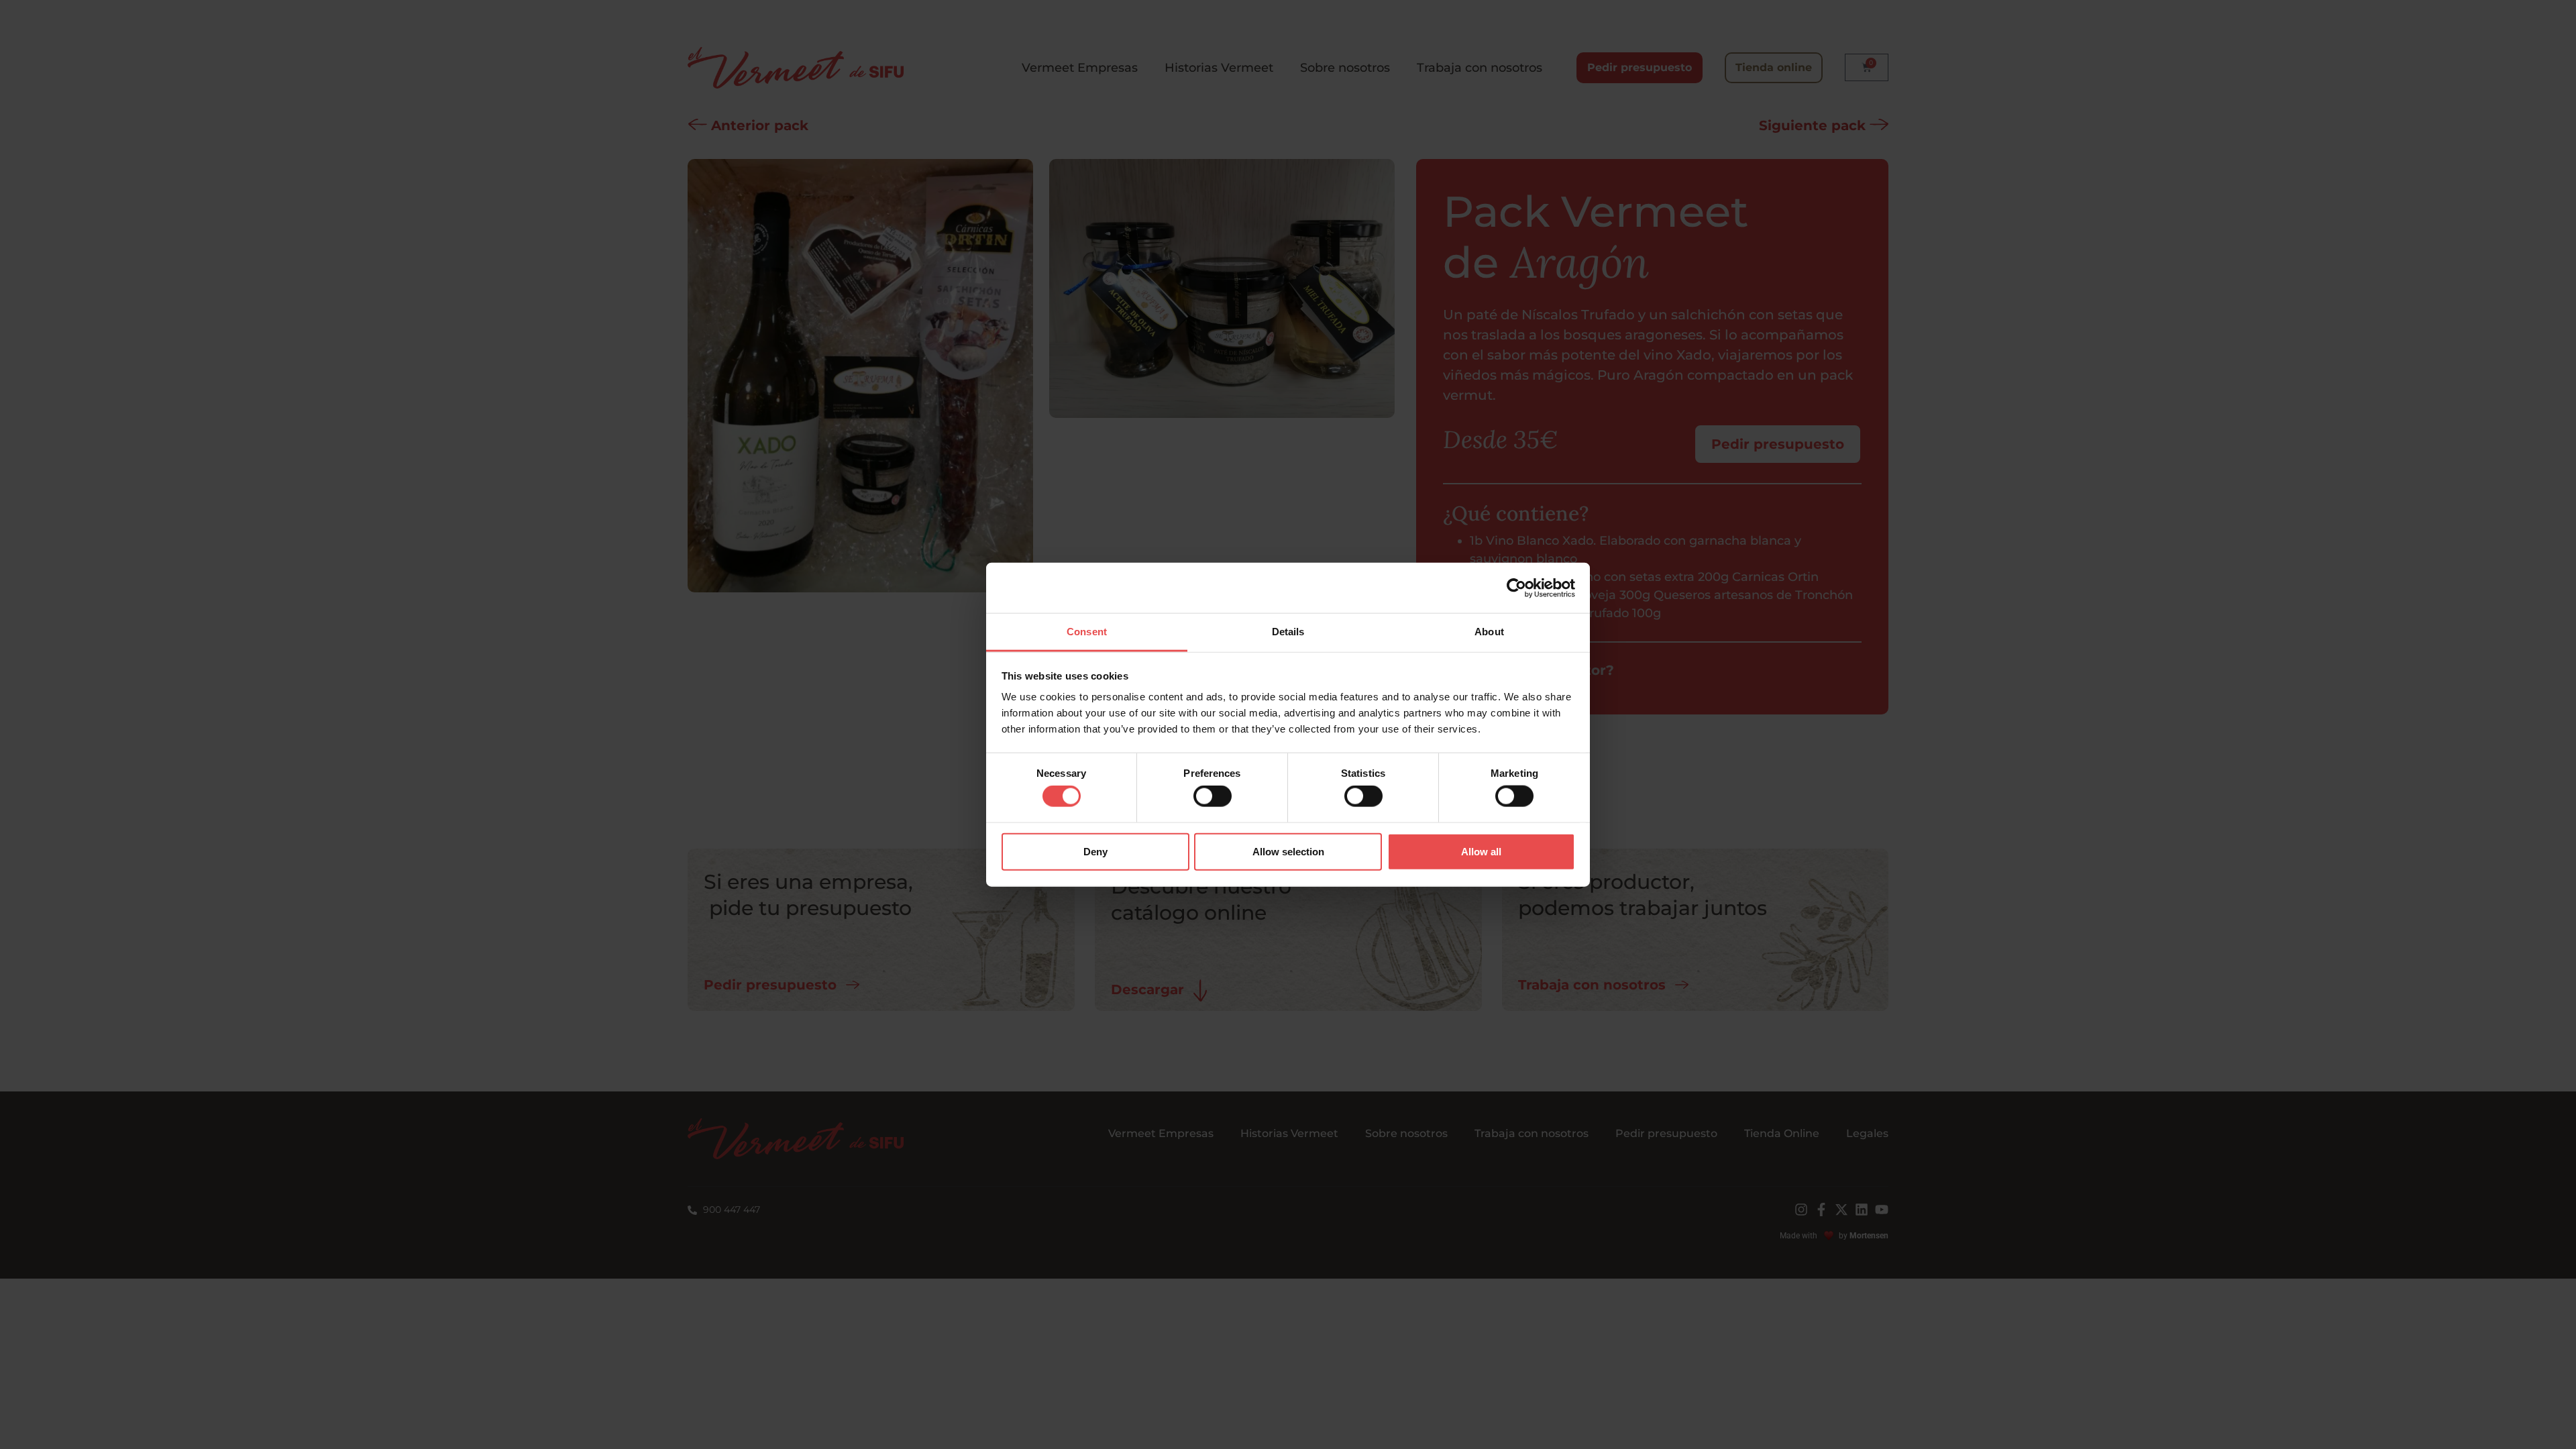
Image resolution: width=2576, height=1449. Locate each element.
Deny (1095, 851)
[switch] (1213, 796)
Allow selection (1288, 851)
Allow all (1481, 851)
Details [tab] (1288, 632)
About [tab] (1489, 632)
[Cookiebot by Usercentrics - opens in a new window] (1516, 588)
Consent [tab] (1087, 632)
